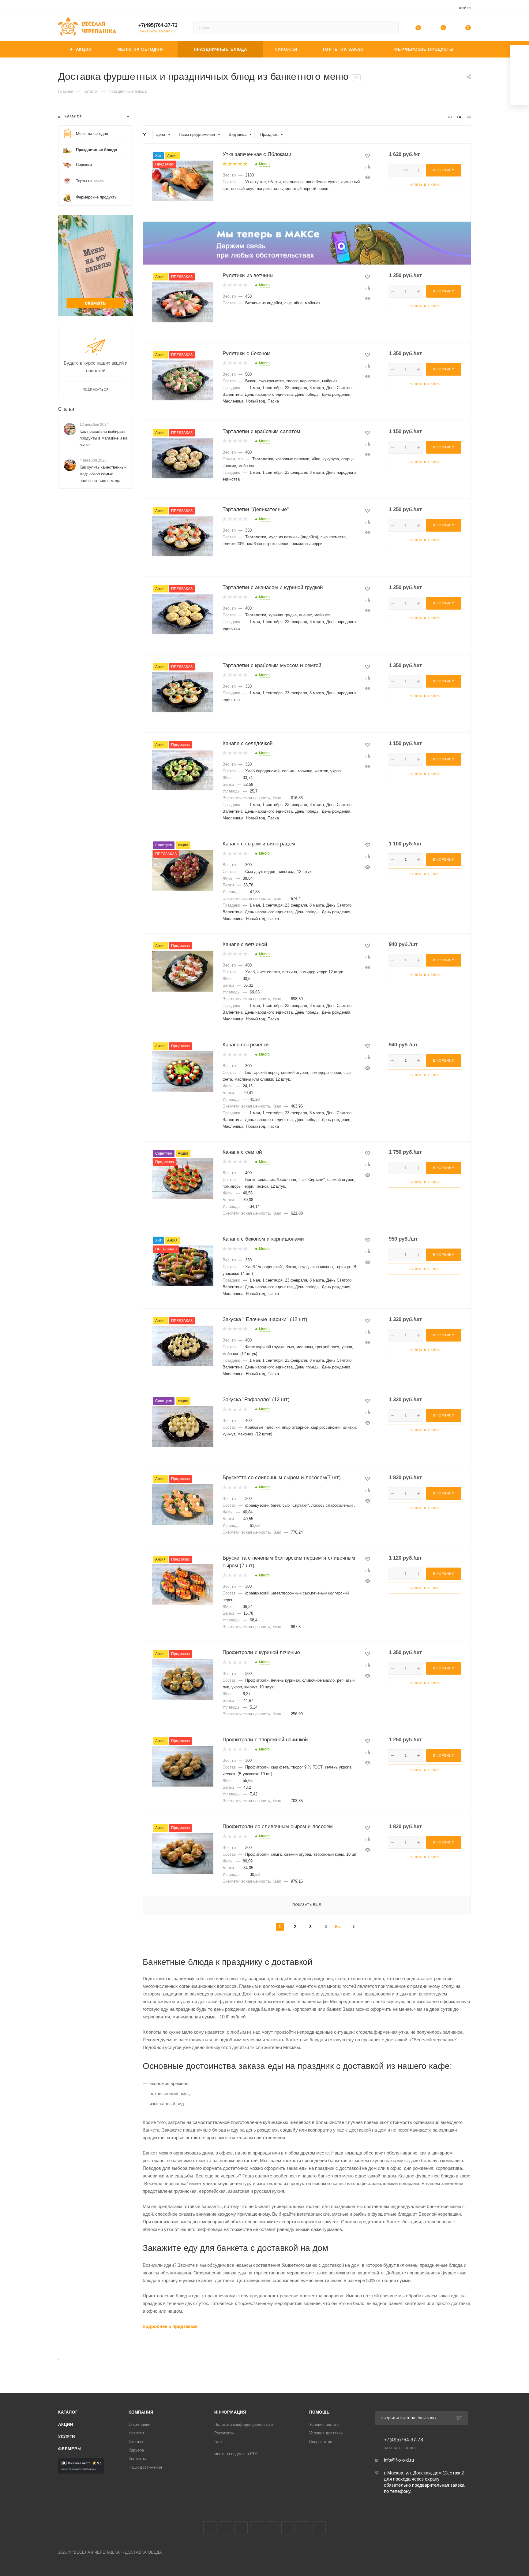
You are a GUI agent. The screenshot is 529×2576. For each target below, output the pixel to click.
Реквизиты (224, 2433)
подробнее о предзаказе (170, 2326)
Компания (141, 2412)
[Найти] (391, 28)
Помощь (319, 2412)
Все (338, 1927)
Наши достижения (145, 2467)
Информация (230, 2412)
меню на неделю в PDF (236, 2454)
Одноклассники (257, 2528)
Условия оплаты (324, 2424)
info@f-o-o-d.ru (399, 2460)
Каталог (68, 2412)
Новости (136, 2433)
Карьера (136, 2450)
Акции (66, 2424)
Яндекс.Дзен (319, 2528)
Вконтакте (210, 2528)
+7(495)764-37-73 (158, 25)
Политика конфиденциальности (244, 2424)
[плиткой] (450, 116)
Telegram (225, 2528)
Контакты (137, 2459)
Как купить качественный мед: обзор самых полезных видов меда (103, 474)
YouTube (241, 2528)
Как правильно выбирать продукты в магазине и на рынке (103, 438)
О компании (139, 2424)
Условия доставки (326, 2433)
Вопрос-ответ (322, 2442)
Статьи (66, 409)
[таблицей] (469, 116)
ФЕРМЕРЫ (70, 2449)
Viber (288, 2528)
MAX (272, 2528)
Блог (219, 2442)
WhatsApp (304, 2528)
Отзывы (136, 2442)
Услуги (67, 2437)
